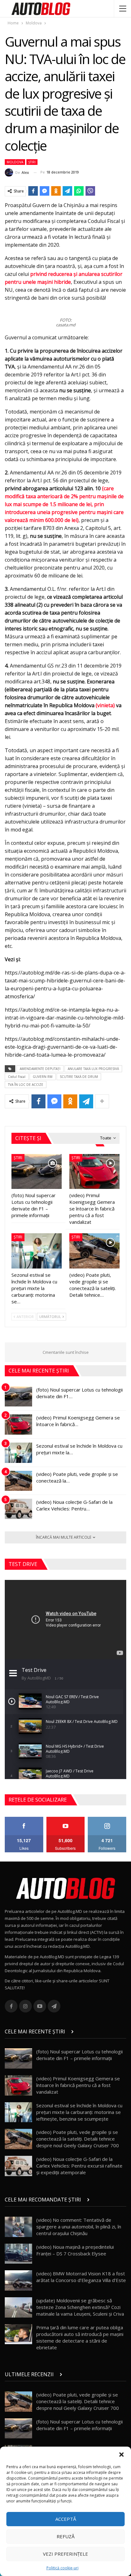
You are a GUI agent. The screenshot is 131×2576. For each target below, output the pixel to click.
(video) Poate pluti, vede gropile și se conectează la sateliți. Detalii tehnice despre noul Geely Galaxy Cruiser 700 (78, 2139)
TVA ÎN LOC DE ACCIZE (26, 1085)
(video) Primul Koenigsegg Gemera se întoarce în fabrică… (78, 1421)
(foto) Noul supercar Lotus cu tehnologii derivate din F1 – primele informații (79, 2055)
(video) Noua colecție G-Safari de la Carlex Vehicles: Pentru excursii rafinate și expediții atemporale (79, 2166)
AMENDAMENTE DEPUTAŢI (40, 1069)
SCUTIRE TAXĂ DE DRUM (79, 1077)
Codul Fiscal (17, 1077)
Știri (32, 162)
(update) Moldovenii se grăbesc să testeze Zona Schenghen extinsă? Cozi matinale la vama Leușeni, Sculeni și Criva (80, 2307)
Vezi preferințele (65, 2554)
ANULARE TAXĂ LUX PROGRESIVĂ (93, 1069)
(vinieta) (105, 705)
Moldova (15, 162)
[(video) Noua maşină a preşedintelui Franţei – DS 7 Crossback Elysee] (18, 2254)
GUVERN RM (43, 1077)
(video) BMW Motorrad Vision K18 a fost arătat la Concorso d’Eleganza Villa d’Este (81, 2277)
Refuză (65, 2536)
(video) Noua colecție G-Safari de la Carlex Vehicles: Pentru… (74, 1505)
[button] (121, 2455)
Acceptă (66, 2519)
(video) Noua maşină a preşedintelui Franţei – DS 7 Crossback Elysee (75, 2250)
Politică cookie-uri (62, 2568)
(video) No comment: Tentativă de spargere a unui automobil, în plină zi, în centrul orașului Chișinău (79, 2227)
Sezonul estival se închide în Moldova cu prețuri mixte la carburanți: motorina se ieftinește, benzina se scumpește (79, 2112)
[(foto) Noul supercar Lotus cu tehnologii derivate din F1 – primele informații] (37, 1172)
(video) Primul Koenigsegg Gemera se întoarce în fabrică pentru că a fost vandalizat (78, 2085)
